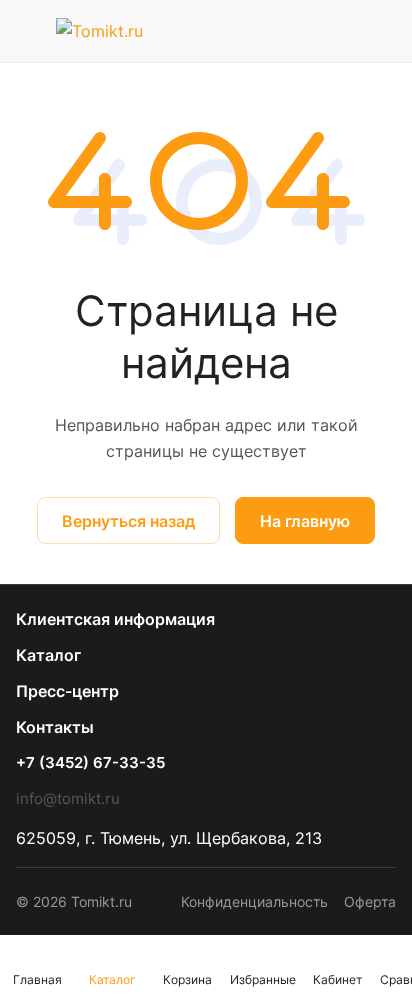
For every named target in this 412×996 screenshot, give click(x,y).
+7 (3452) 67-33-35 (90, 763)
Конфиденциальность (254, 901)
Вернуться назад (128, 521)
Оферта (370, 901)
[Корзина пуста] (380, 31)
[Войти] (341, 31)
